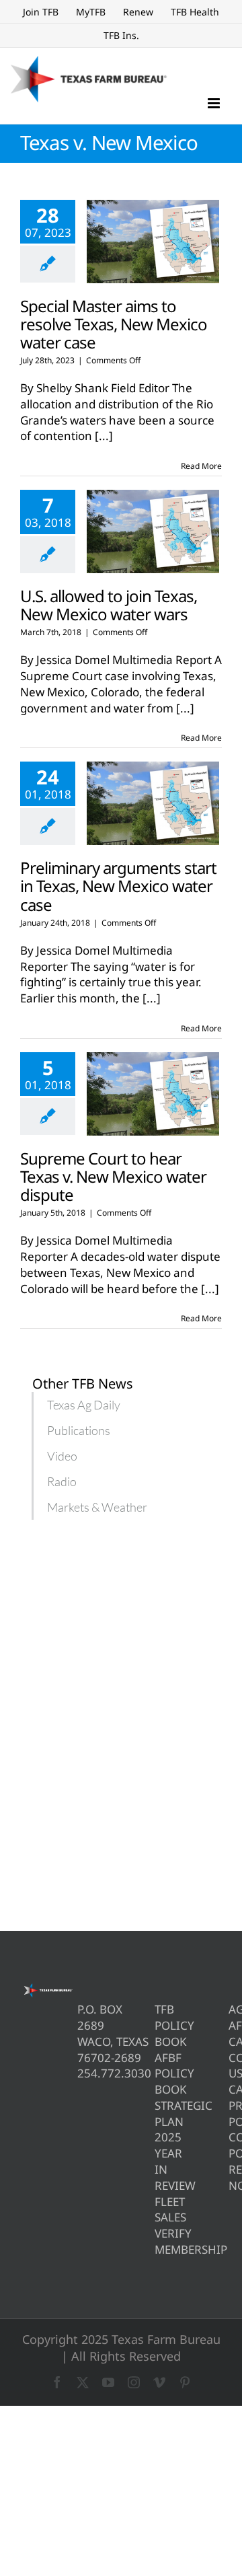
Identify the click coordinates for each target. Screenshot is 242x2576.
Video (62, 1456)
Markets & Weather (97, 1507)
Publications (79, 1430)
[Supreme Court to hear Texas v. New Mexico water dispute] (153, 1094)
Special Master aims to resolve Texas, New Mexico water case (114, 324)
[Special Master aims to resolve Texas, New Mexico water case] (153, 242)
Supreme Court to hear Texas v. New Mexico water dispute (113, 1176)
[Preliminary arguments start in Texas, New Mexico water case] (153, 803)
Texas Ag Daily (84, 1405)
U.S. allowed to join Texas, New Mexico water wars (109, 605)
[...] (104, 436)
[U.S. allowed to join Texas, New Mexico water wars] (153, 531)
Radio (62, 1481)
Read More (201, 466)
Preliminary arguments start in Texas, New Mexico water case (118, 886)
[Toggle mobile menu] (215, 103)
